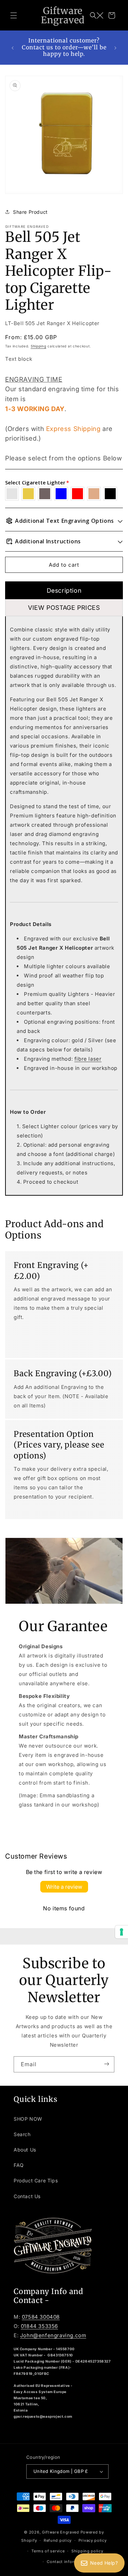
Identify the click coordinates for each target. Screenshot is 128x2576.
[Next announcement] (115, 48)
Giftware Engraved (61, 2532)
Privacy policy (93, 2540)
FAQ (19, 2165)
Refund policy (58, 2540)
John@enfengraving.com (53, 2335)
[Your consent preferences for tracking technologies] (122, 1932)
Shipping (39, 346)
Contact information (67, 2562)
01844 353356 (39, 2326)
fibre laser (88, 1059)
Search (22, 2134)
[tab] (64, 590)
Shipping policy (87, 2551)
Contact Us (27, 2196)
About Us (25, 2150)
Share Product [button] (30, 212)
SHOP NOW (28, 2119)
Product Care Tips (36, 2180)
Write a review (64, 1887)
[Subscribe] (106, 2064)
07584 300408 (41, 2317)
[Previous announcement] (13, 48)
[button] (14, 15)
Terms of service (48, 2551)
